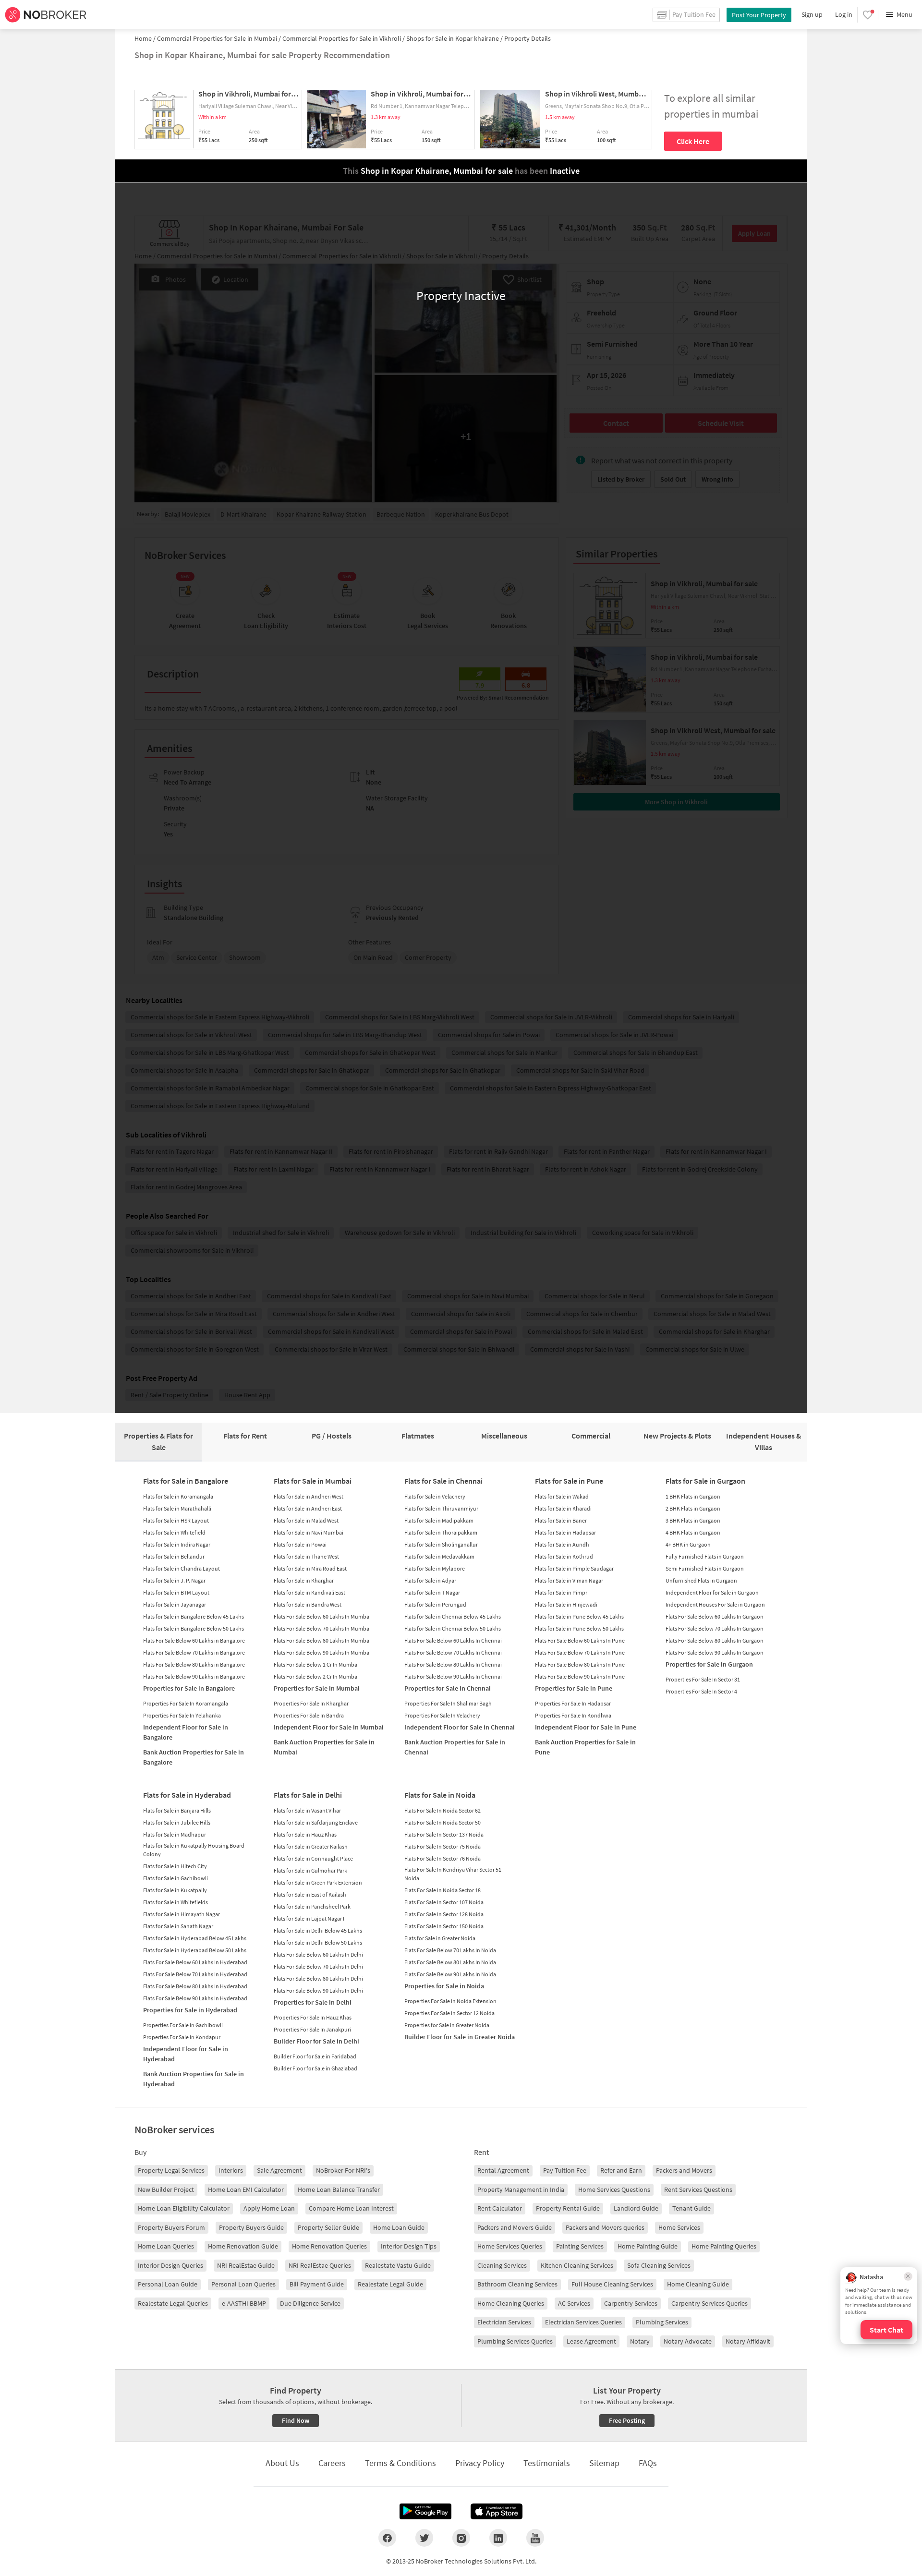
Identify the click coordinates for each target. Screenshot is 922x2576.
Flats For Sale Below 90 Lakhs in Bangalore (194, 1676)
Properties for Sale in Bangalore (189, 1688)
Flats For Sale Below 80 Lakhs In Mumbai (322, 1640)
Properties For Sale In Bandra (309, 1715)
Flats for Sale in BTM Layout (176, 1592)
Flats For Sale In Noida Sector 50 (443, 1822)
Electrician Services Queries (583, 2322)
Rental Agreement (503, 2170)
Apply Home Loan (269, 2208)
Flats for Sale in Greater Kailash (311, 1846)
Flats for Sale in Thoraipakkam (441, 1532)
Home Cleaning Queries (511, 2303)
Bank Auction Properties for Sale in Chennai (455, 1747)
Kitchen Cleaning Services (577, 2265)
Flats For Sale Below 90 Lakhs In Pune (580, 1676)
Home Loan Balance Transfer (339, 2189)
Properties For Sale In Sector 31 (703, 1679)
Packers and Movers (684, 2170)
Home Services (679, 2227)
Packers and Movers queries (605, 2227)
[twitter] (424, 2538)
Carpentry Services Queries (710, 2303)
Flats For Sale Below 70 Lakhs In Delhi (318, 1966)
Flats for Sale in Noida (440, 1795)
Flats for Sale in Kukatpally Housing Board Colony (194, 1850)
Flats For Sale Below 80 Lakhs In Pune (580, 1664)
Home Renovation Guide (243, 2246)
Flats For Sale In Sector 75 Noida (443, 1846)
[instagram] (461, 2538)
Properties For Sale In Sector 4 (701, 1691)
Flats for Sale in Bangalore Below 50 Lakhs (194, 1628)
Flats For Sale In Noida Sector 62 (443, 1810)
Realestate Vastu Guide (398, 2265)
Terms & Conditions (400, 2463)
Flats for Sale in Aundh (562, 1544)
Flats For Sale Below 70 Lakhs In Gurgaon (715, 1628)
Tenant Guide (691, 2208)
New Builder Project (166, 2189)
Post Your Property (759, 15)
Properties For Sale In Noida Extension (450, 2001)
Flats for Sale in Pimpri (562, 1592)
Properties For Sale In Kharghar (311, 1703)
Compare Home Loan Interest (351, 2208)
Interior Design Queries (170, 2265)
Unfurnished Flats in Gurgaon (701, 1580)
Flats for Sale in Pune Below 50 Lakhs (579, 1628)
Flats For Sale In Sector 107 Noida (444, 1902)
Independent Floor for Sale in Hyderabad (186, 2054)
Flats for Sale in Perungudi (436, 1604)
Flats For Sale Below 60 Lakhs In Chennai (453, 1640)
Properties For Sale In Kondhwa (573, 1715)
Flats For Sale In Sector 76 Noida (443, 1858)
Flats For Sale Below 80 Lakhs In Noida (450, 1962)
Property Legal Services (171, 2170)
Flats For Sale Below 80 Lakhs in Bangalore (194, 1664)
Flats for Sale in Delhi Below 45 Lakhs (318, 1930)
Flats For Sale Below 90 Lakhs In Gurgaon (715, 1652)
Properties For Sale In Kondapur (182, 2037)
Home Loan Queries (166, 2246)
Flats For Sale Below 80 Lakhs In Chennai (453, 1664)
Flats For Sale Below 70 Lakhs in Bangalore (194, 1652)
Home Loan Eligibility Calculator (184, 2208)
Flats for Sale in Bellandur (174, 1556)
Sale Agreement (279, 2170)
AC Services (574, 2303)
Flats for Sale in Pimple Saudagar (574, 1568)
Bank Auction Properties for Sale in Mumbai (324, 1747)
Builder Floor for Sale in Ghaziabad (315, 2068)
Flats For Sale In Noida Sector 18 (443, 1890)
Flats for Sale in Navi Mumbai (309, 1532)
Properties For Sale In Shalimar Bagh (448, 1703)
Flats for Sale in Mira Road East (310, 1568)
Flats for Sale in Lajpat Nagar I (309, 1918)
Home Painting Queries (724, 2246)
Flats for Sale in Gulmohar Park (310, 1870)
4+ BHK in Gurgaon (688, 1544)
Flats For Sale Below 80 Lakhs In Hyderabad (195, 1986)
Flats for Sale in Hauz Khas (305, 1834)
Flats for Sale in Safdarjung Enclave (316, 1822)
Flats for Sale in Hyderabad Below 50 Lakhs (195, 1950)
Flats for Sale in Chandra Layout (182, 1568)
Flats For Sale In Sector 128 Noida (444, 1914)
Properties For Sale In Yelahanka (182, 1715)
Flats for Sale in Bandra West (308, 1604)
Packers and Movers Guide (515, 2227)
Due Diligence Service (310, 2303)
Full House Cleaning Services (612, 2284)
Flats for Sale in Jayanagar (175, 1604)
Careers (332, 2463)
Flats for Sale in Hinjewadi (566, 1604)
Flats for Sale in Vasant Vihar (307, 1810)
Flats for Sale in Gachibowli (176, 1878)
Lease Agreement (591, 2341)
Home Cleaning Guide (698, 2284)
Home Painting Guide (648, 2246)
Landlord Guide (636, 2208)
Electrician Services (504, 2322)
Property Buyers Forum (171, 2227)
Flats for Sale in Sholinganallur (441, 1544)
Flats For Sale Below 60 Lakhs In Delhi (318, 1954)
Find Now (296, 2420)
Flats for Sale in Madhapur (175, 1834)
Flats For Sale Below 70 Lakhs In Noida (450, 1950)
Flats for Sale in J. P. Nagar (174, 1580)
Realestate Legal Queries (173, 2303)
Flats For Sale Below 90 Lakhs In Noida (450, 1974)
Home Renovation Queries (329, 2246)
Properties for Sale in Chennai (448, 1688)
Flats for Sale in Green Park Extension (318, 1882)
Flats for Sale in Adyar (430, 1580)
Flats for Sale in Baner (561, 1520)
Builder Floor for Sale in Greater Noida (460, 2037)
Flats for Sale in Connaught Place (313, 1858)
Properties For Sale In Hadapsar (573, 1703)
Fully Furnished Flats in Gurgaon (705, 1556)
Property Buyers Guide (251, 2227)
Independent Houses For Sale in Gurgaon (715, 1604)
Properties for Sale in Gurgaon (709, 1664)
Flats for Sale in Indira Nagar (177, 1544)
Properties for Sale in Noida (444, 1986)
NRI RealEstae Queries (320, 2265)
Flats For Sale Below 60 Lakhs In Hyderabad (195, 1962)
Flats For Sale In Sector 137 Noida (444, 1834)
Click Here (693, 141)
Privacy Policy (480, 2463)
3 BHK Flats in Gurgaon (693, 1520)
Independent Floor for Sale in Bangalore (186, 1732)
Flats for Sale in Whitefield (174, 1532)
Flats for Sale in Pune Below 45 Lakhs (579, 1616)
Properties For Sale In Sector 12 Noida (449, 2013)
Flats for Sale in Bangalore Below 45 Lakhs (194, 1616)
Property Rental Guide (568, 2208)
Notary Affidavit (748, 2341)
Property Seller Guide (328, 2227)
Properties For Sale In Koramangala (186, 1703)
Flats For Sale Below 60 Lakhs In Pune (580, 1640)
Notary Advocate (688, 2341)
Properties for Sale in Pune (574, 1688)
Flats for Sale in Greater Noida (440, 1938)
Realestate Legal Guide (390, 2284)
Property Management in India (521, 2189)
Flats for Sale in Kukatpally (175, 1890)
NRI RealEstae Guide (246, 2265)
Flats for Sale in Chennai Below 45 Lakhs (453, 1616)
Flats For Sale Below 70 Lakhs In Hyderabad (195, 1974)
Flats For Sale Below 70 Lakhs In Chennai (453, 1652)
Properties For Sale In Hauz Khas (313, 2017)
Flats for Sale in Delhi (308, 1795)
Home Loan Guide (399, 2227)
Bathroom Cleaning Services (517, 2284)
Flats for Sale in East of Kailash (310, 1894)
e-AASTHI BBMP (244, 2303)
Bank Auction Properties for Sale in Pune (585, 1747)
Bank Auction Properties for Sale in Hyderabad (194, 2079)
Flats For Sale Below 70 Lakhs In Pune (580, 1652)
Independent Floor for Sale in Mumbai (329, 1727)
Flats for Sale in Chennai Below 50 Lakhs (453, 1628)
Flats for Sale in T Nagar (432, 1592)
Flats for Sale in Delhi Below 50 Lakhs (318, 1942)
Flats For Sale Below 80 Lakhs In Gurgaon (715, 1640)
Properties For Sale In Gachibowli (183, 2025)
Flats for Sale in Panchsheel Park (312, 1906)
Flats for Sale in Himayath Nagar (182, 1914)
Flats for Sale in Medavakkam (439, 1556)
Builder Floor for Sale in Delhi (316, 2041)
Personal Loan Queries (243, 2284)
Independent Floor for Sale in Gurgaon (712, 1592)
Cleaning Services (502, 2265)
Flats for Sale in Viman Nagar (569, 1580)
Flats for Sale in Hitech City (175, 1866)
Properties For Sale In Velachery (442, 1715)
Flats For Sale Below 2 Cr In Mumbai (316, 1676)
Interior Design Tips (409, 2246)
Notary (640, 2341)
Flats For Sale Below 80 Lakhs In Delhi (318, 1978)
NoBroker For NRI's (343, 2170)
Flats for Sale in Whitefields (176, 1902)
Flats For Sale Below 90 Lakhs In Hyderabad (195, 1998)
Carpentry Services (631, 2303)
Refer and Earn (621, 2170)
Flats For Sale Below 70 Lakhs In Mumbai (322, 1628)
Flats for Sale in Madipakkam (439, 1520)
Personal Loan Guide (168, 2284)
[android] (425, 2512)
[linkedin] (498, 2538)
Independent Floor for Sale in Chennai (460, 1727)
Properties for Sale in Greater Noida (447, 2025)
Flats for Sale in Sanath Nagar (178, 1926)
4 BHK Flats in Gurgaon (693, 1532)
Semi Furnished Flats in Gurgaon (705, 1568)
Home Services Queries (510, 2246)
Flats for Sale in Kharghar (304, 1580)
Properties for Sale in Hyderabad (190, 2010)
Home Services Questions (614, 2189)
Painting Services (580, 2246)
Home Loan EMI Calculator (246, 2189)
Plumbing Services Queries (515, 2341)
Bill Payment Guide (317, 2284)
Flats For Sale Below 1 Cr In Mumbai (316, 1664)
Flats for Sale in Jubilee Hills (177, 1822)
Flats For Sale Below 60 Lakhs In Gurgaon (715, 1616)
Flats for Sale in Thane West (306, 1556)
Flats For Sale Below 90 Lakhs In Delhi (318, 1990)
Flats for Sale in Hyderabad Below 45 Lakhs (195, 1938)
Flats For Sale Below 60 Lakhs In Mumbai (322, 1616)
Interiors (231, 2170)
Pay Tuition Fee (565, 2170)
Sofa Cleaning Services (659, 2265)
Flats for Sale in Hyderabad (187, 1795)
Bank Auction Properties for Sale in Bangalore (194, 1757)
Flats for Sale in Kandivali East (309, 1592)
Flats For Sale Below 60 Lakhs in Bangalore (194, 1640)
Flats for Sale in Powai (300, 1544)
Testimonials (547, 2463)
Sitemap (604, 2463)
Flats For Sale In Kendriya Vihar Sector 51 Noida (453, 1874)
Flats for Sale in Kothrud (564, 1556)
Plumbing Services (662, 2322)
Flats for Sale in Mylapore (435, 1568)
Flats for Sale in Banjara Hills (177, 1810)
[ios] (497, 2512)
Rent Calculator (500, 2208)
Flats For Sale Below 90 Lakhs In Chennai (453, 1676)
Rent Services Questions (698, 2189)
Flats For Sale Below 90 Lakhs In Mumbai (322, 1652)
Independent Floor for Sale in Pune (586, 1727)
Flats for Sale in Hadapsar (565, 1532)
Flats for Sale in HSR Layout (176, 1520)
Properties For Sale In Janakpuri (312, 2029)
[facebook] (387, 2538)
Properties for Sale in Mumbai (317, 1688)
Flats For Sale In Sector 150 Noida (444, 1926)
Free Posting (627, 2420)
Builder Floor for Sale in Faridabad (315, 2056)
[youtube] (535, 2538)
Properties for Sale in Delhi (313, 2002)
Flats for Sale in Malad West (306, 1520)
